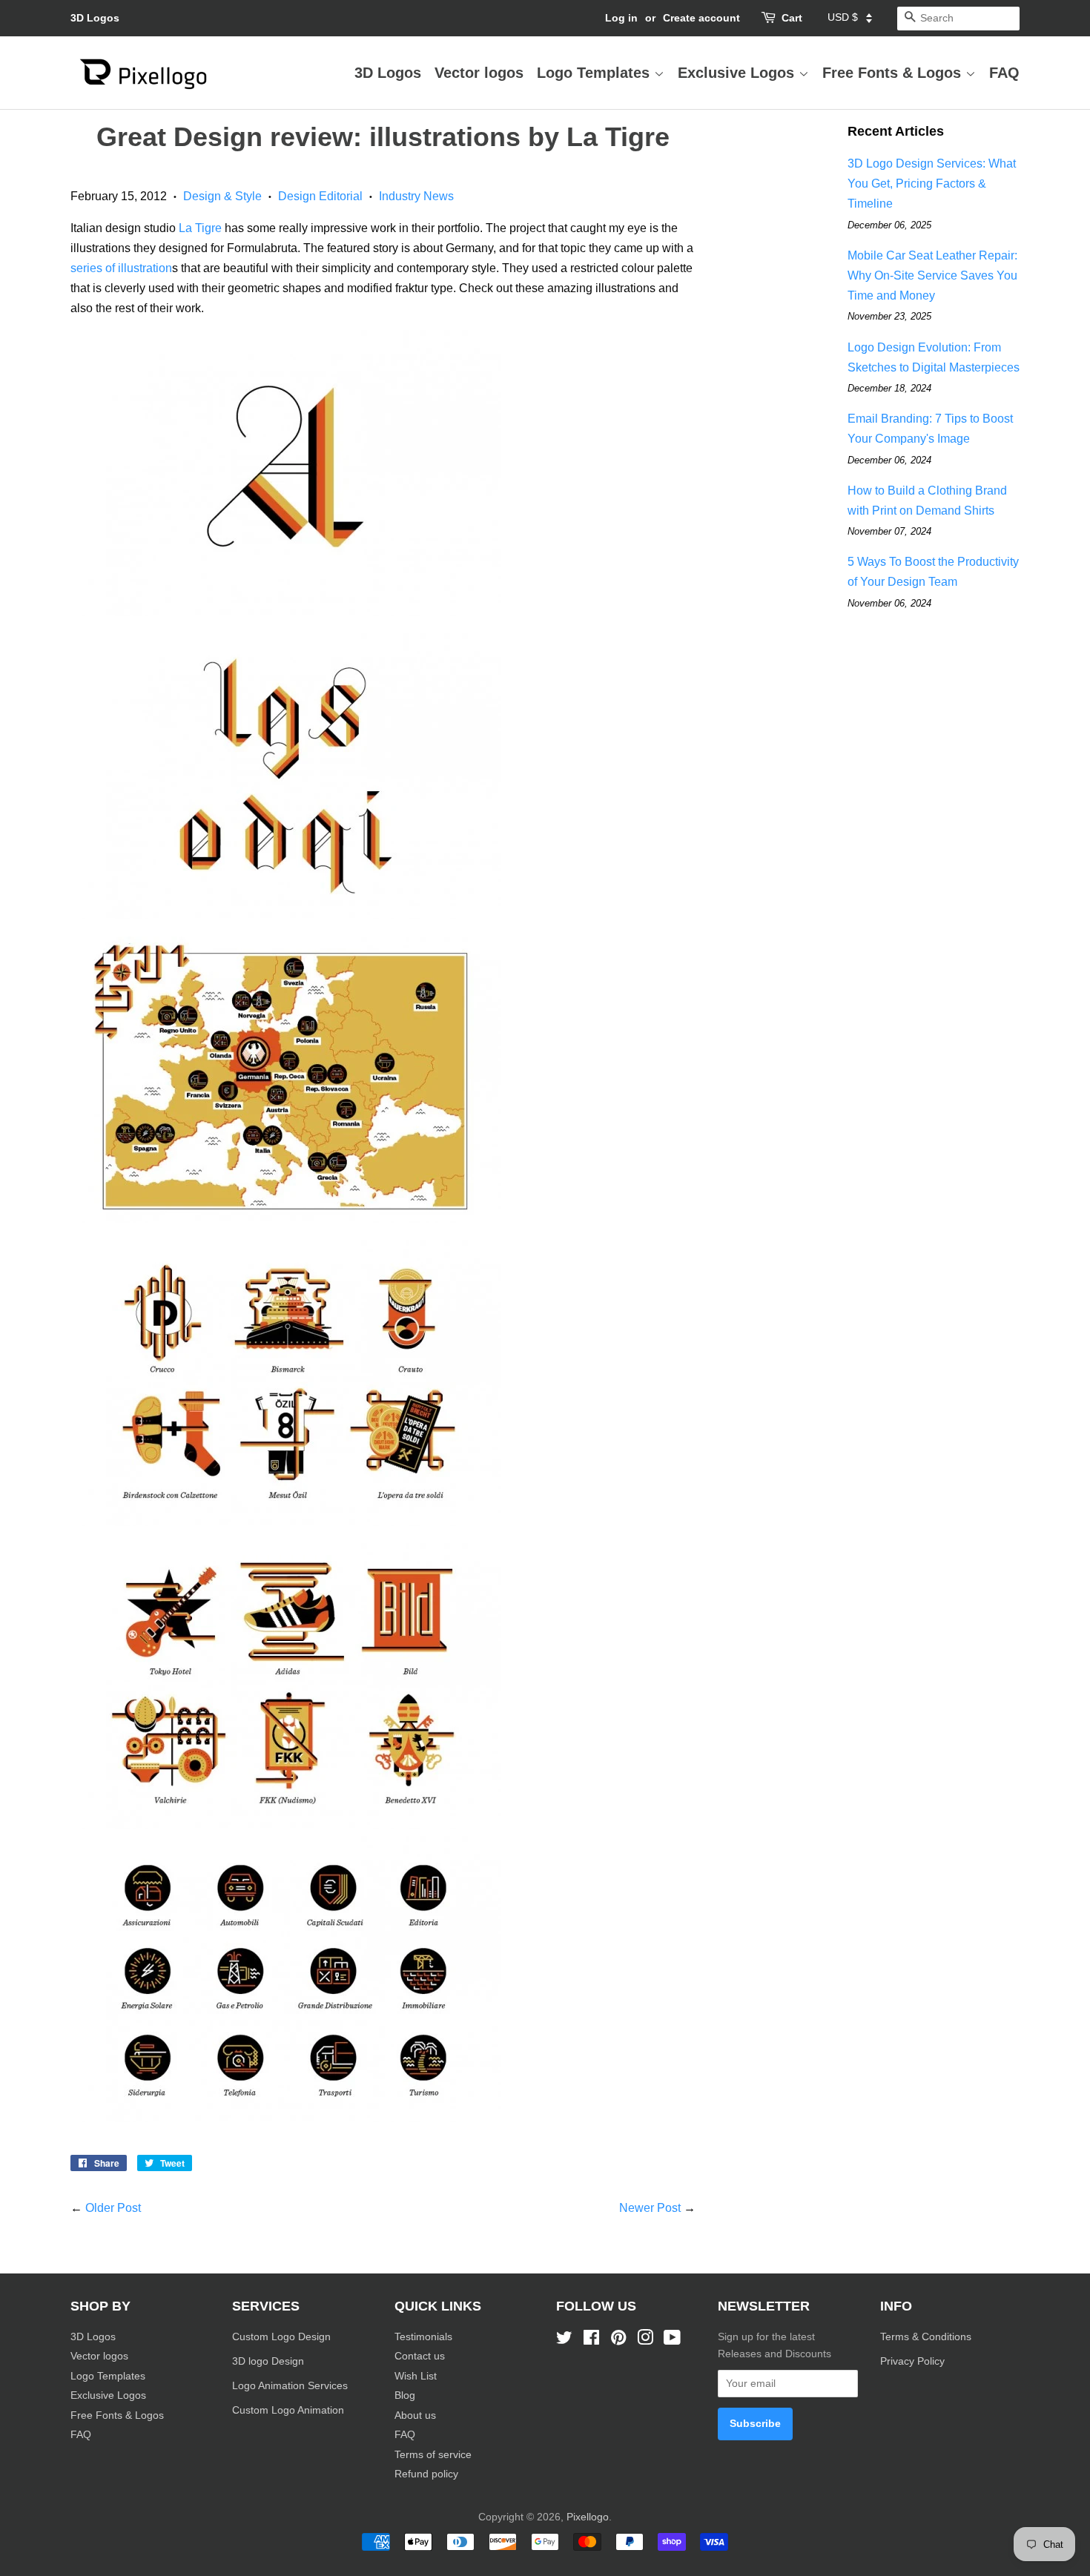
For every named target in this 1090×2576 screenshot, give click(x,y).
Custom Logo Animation (288, 2410)
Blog (405, 2395)
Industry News (416, 196)
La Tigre (200, 228)
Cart (792, 18)
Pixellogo (588, 2517)
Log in (621, 18)
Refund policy (426, 2474)
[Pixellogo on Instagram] (645, 2341)
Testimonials (423, 2337)
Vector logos (479, 73)
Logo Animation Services (290, 2386)
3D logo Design (268, 2361)
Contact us (420, 2356)
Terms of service (433, 2455)
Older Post (113, 2208)
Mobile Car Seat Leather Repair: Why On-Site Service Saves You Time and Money (932, 275)
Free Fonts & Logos (894, 73)
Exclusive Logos (738, 73)
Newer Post (650, 2208)
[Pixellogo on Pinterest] (618, 2341)
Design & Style (222, 196)
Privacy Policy (914, 2361)
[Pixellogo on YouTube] (672, 2341)
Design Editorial (320, 196)
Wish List (416, 2376)
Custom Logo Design (281, 2337)
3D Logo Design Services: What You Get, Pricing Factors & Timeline (932, 184)
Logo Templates (595, 73)
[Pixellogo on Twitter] (564, 2341)
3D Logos (95, 18)
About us (415, 2415)
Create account (701, 18)
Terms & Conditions (926, 2337)
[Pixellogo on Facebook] (591, 2341)
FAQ (1004, 73)
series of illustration (121, 268)
